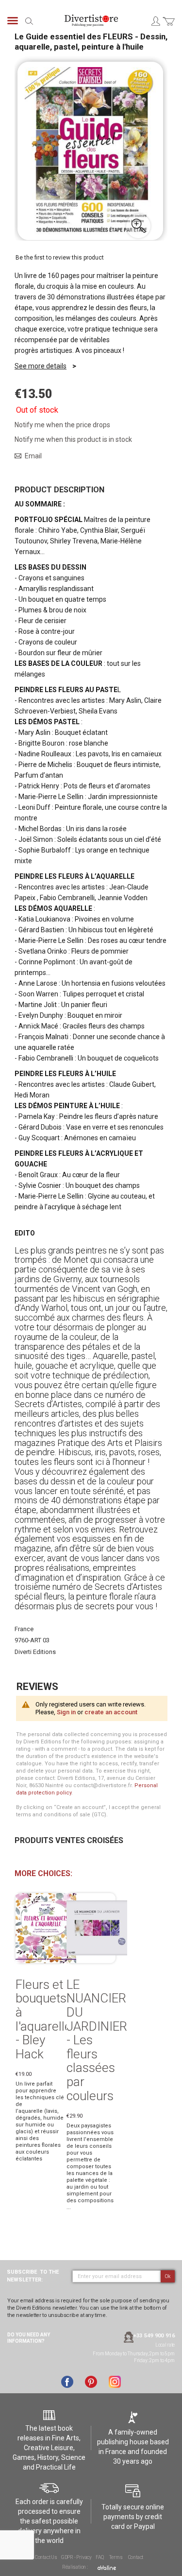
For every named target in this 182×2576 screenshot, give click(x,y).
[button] (138, 226)
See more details (41, 366)
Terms (116, 2557)
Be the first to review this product (60, 258)
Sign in (66, 1712)
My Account (155, 21)
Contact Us (46, 2557)
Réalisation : (75, 2567)
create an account (111, 1712)
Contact (136, 2557)
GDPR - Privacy (76, 2557)
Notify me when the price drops (62, 425)
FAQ (99, 2557)
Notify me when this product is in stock (73, 439)
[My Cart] (169, 27)
